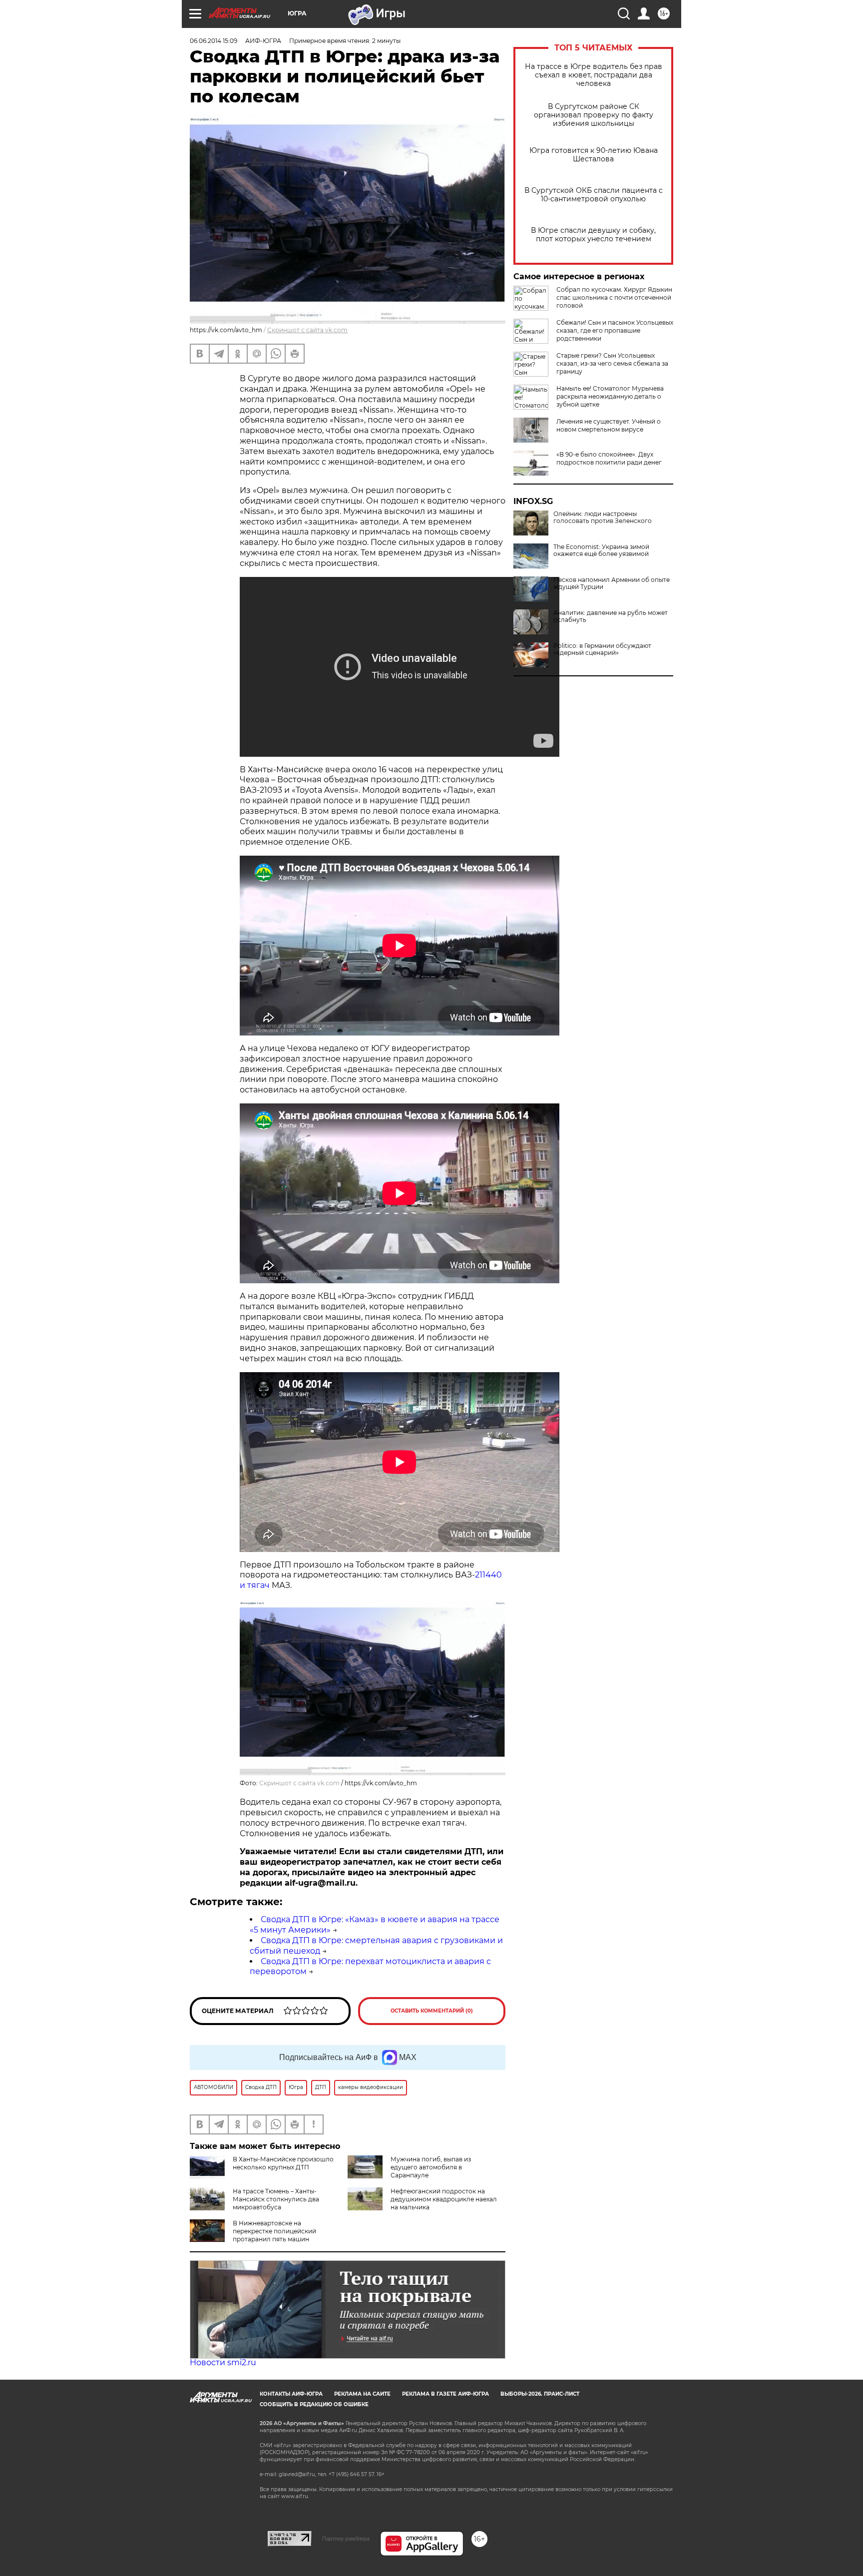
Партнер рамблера (346, 2539)
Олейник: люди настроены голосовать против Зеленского (603, 517)
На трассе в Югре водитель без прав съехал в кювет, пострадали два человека (594, 75)
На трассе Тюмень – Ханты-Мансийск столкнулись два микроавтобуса (276, 2199)
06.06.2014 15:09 (214, 41)
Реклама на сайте (362, 2394)
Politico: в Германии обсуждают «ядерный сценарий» (602, 649)
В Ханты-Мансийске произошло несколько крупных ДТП (283, 2163)
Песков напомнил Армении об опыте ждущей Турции (612, 583)
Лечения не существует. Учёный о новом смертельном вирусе (609, 425)
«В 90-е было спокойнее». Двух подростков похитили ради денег (609, 458)
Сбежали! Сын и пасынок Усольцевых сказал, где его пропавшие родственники (615, 330)
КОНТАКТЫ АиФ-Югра (291, 2394)
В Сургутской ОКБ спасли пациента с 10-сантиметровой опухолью (594, 195)
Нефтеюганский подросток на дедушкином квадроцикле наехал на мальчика (444, 2199)
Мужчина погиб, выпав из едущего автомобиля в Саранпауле (431, 2167)
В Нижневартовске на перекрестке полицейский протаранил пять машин (274, 2231)
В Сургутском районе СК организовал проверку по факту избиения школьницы (594, 115)
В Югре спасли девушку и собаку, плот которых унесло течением (593, 235)
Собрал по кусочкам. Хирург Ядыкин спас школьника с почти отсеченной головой (614, 297)
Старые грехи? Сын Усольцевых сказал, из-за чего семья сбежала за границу (612, 363)
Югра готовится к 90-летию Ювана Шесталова (594, 155)
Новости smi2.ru (223, 2362)
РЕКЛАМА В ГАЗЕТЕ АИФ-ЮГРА (445, 2394)
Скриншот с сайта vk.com (307, 330)
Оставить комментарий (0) (432, 2011)
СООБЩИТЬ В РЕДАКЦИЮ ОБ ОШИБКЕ (314, 2404)
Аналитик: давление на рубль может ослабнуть (611, 616)
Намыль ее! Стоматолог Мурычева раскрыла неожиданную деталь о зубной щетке (610, 396)
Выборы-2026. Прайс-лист (540, 2394)
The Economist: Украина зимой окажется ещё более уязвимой (601, 550)
